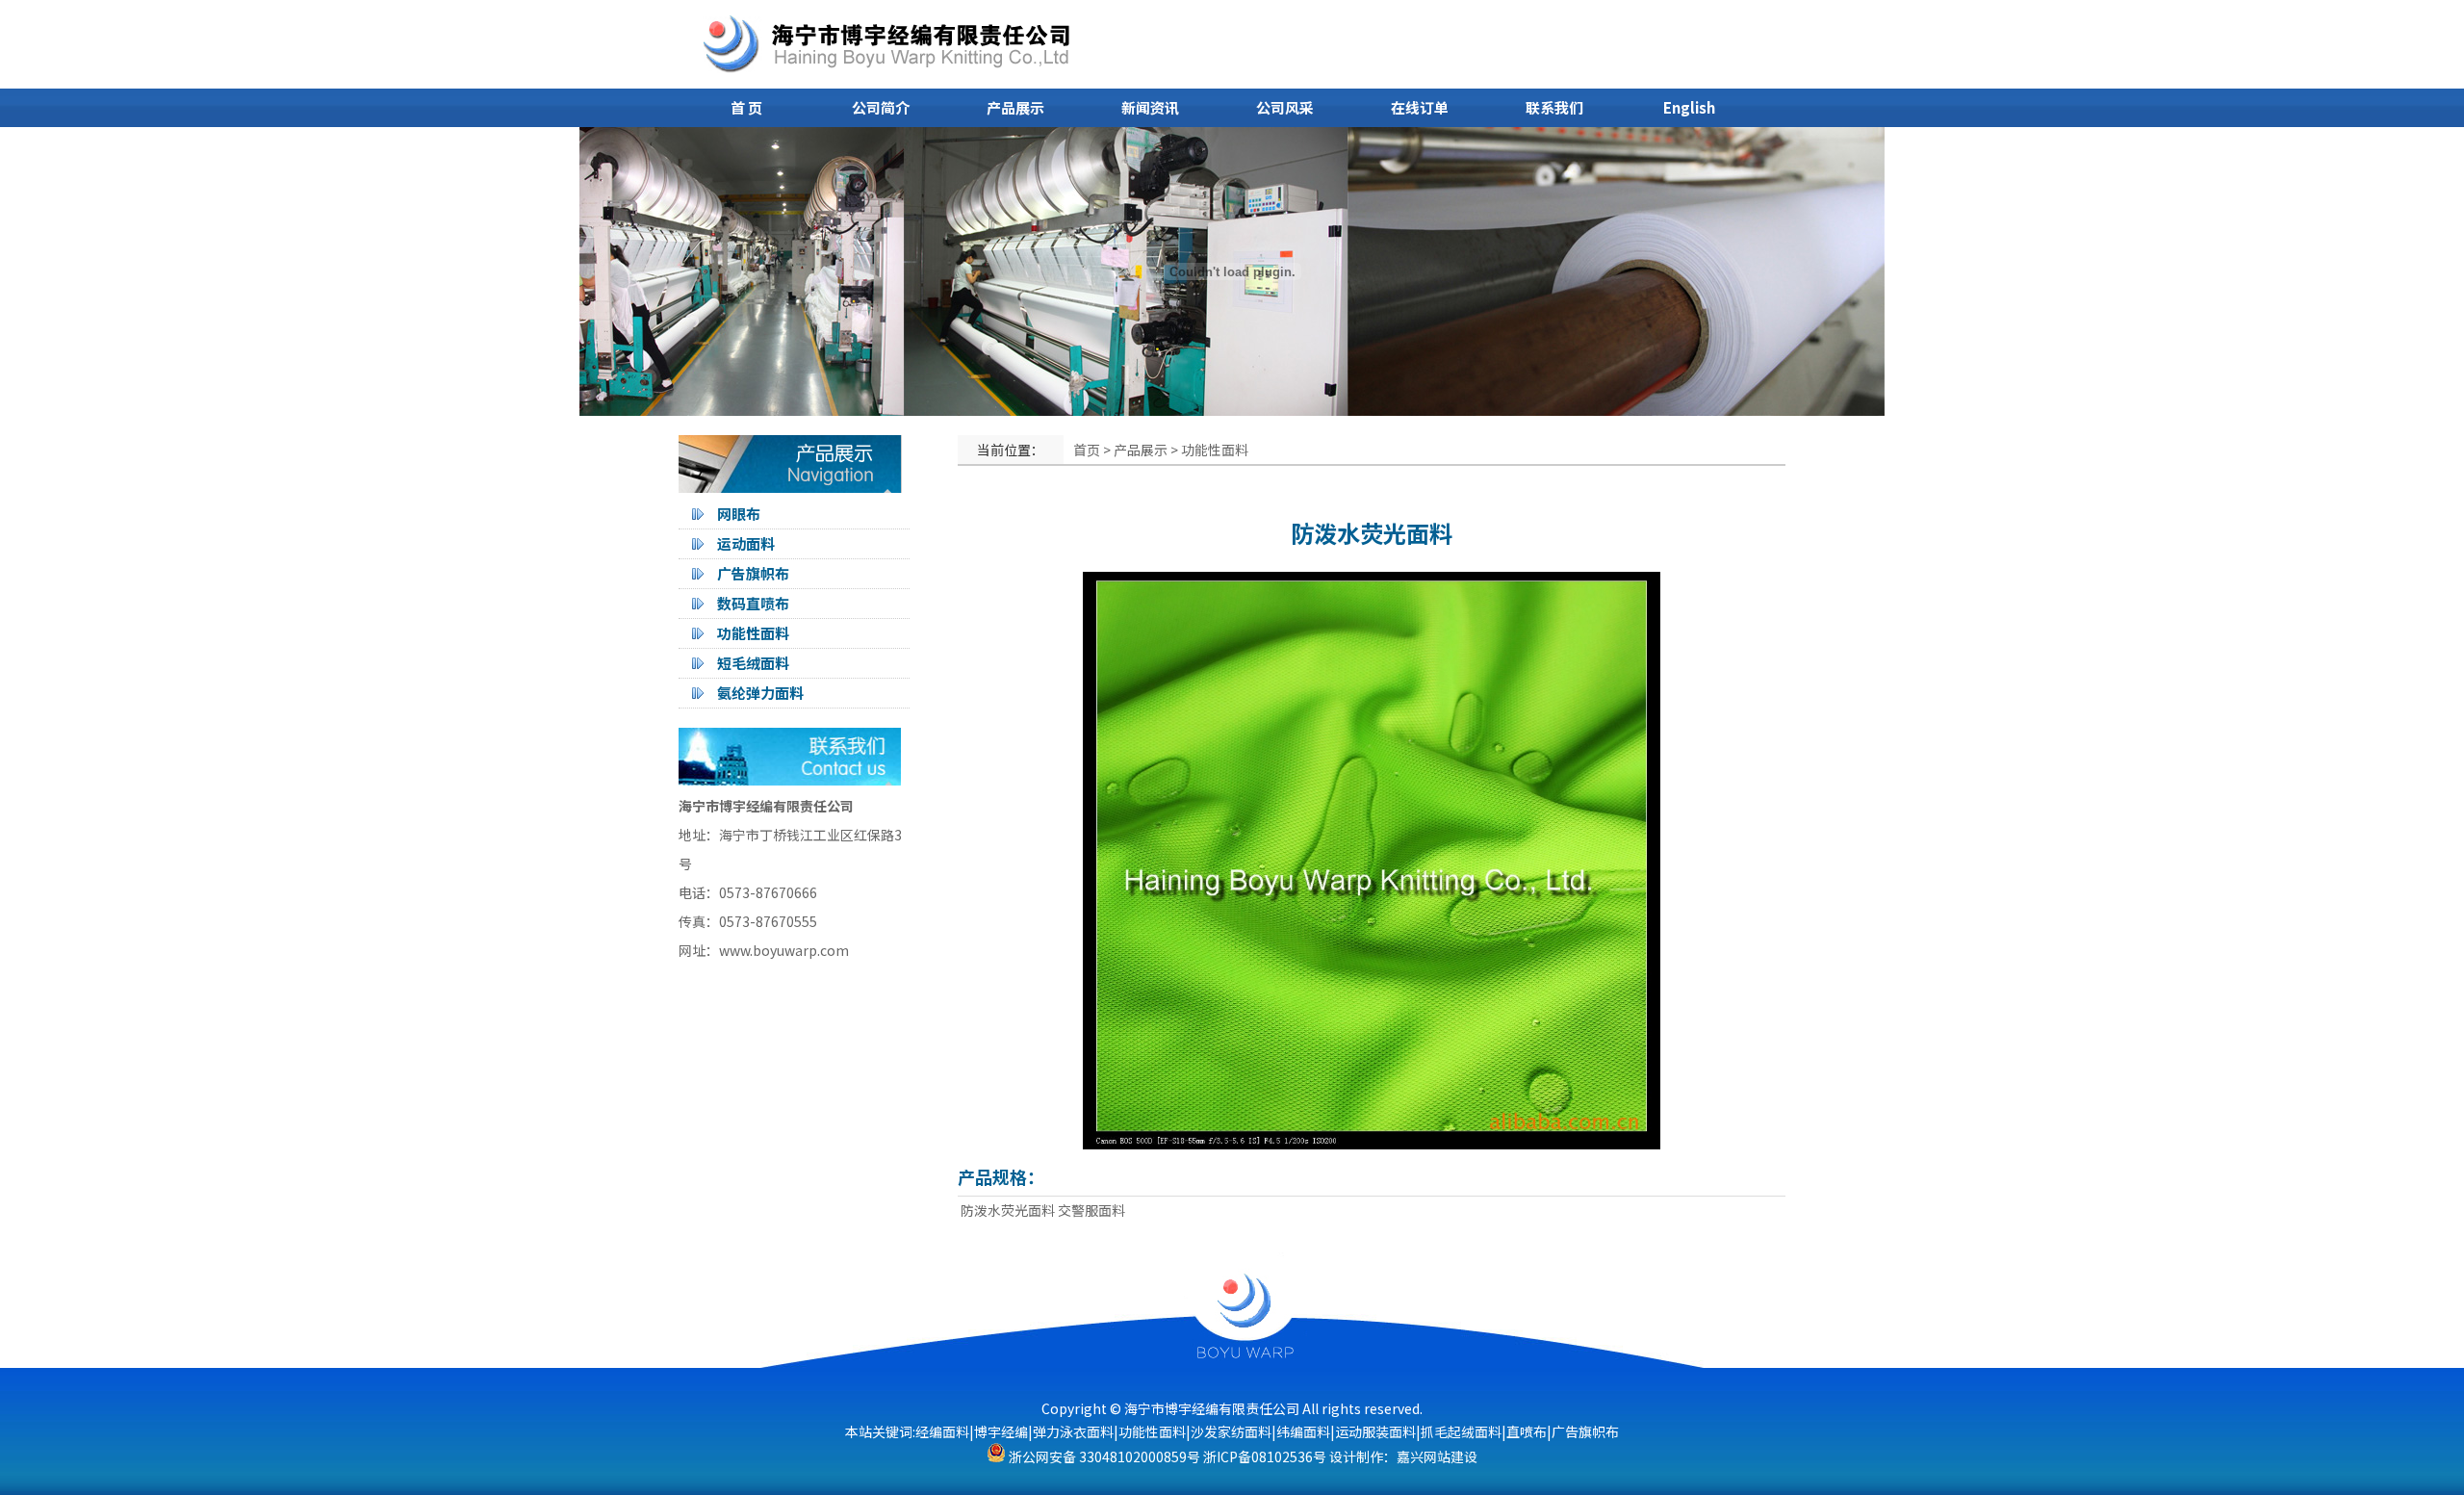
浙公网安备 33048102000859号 (1103, 1456)
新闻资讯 (1150, 107)
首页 (1087, 450)
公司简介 (881, 107)
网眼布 (739, 514)
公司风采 (1285, 107)
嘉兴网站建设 (1437, 1456)
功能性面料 (753, 633)
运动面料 (746, 543)
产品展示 (1015, 107)
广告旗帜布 (753, 573)
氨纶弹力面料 (760, 693)
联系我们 (1554, 107)
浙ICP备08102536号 (1265, 1456)
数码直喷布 (753, 603)
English (1689, 107)
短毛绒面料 (753, 663)
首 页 (746, 107)
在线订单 (1420, 107)
